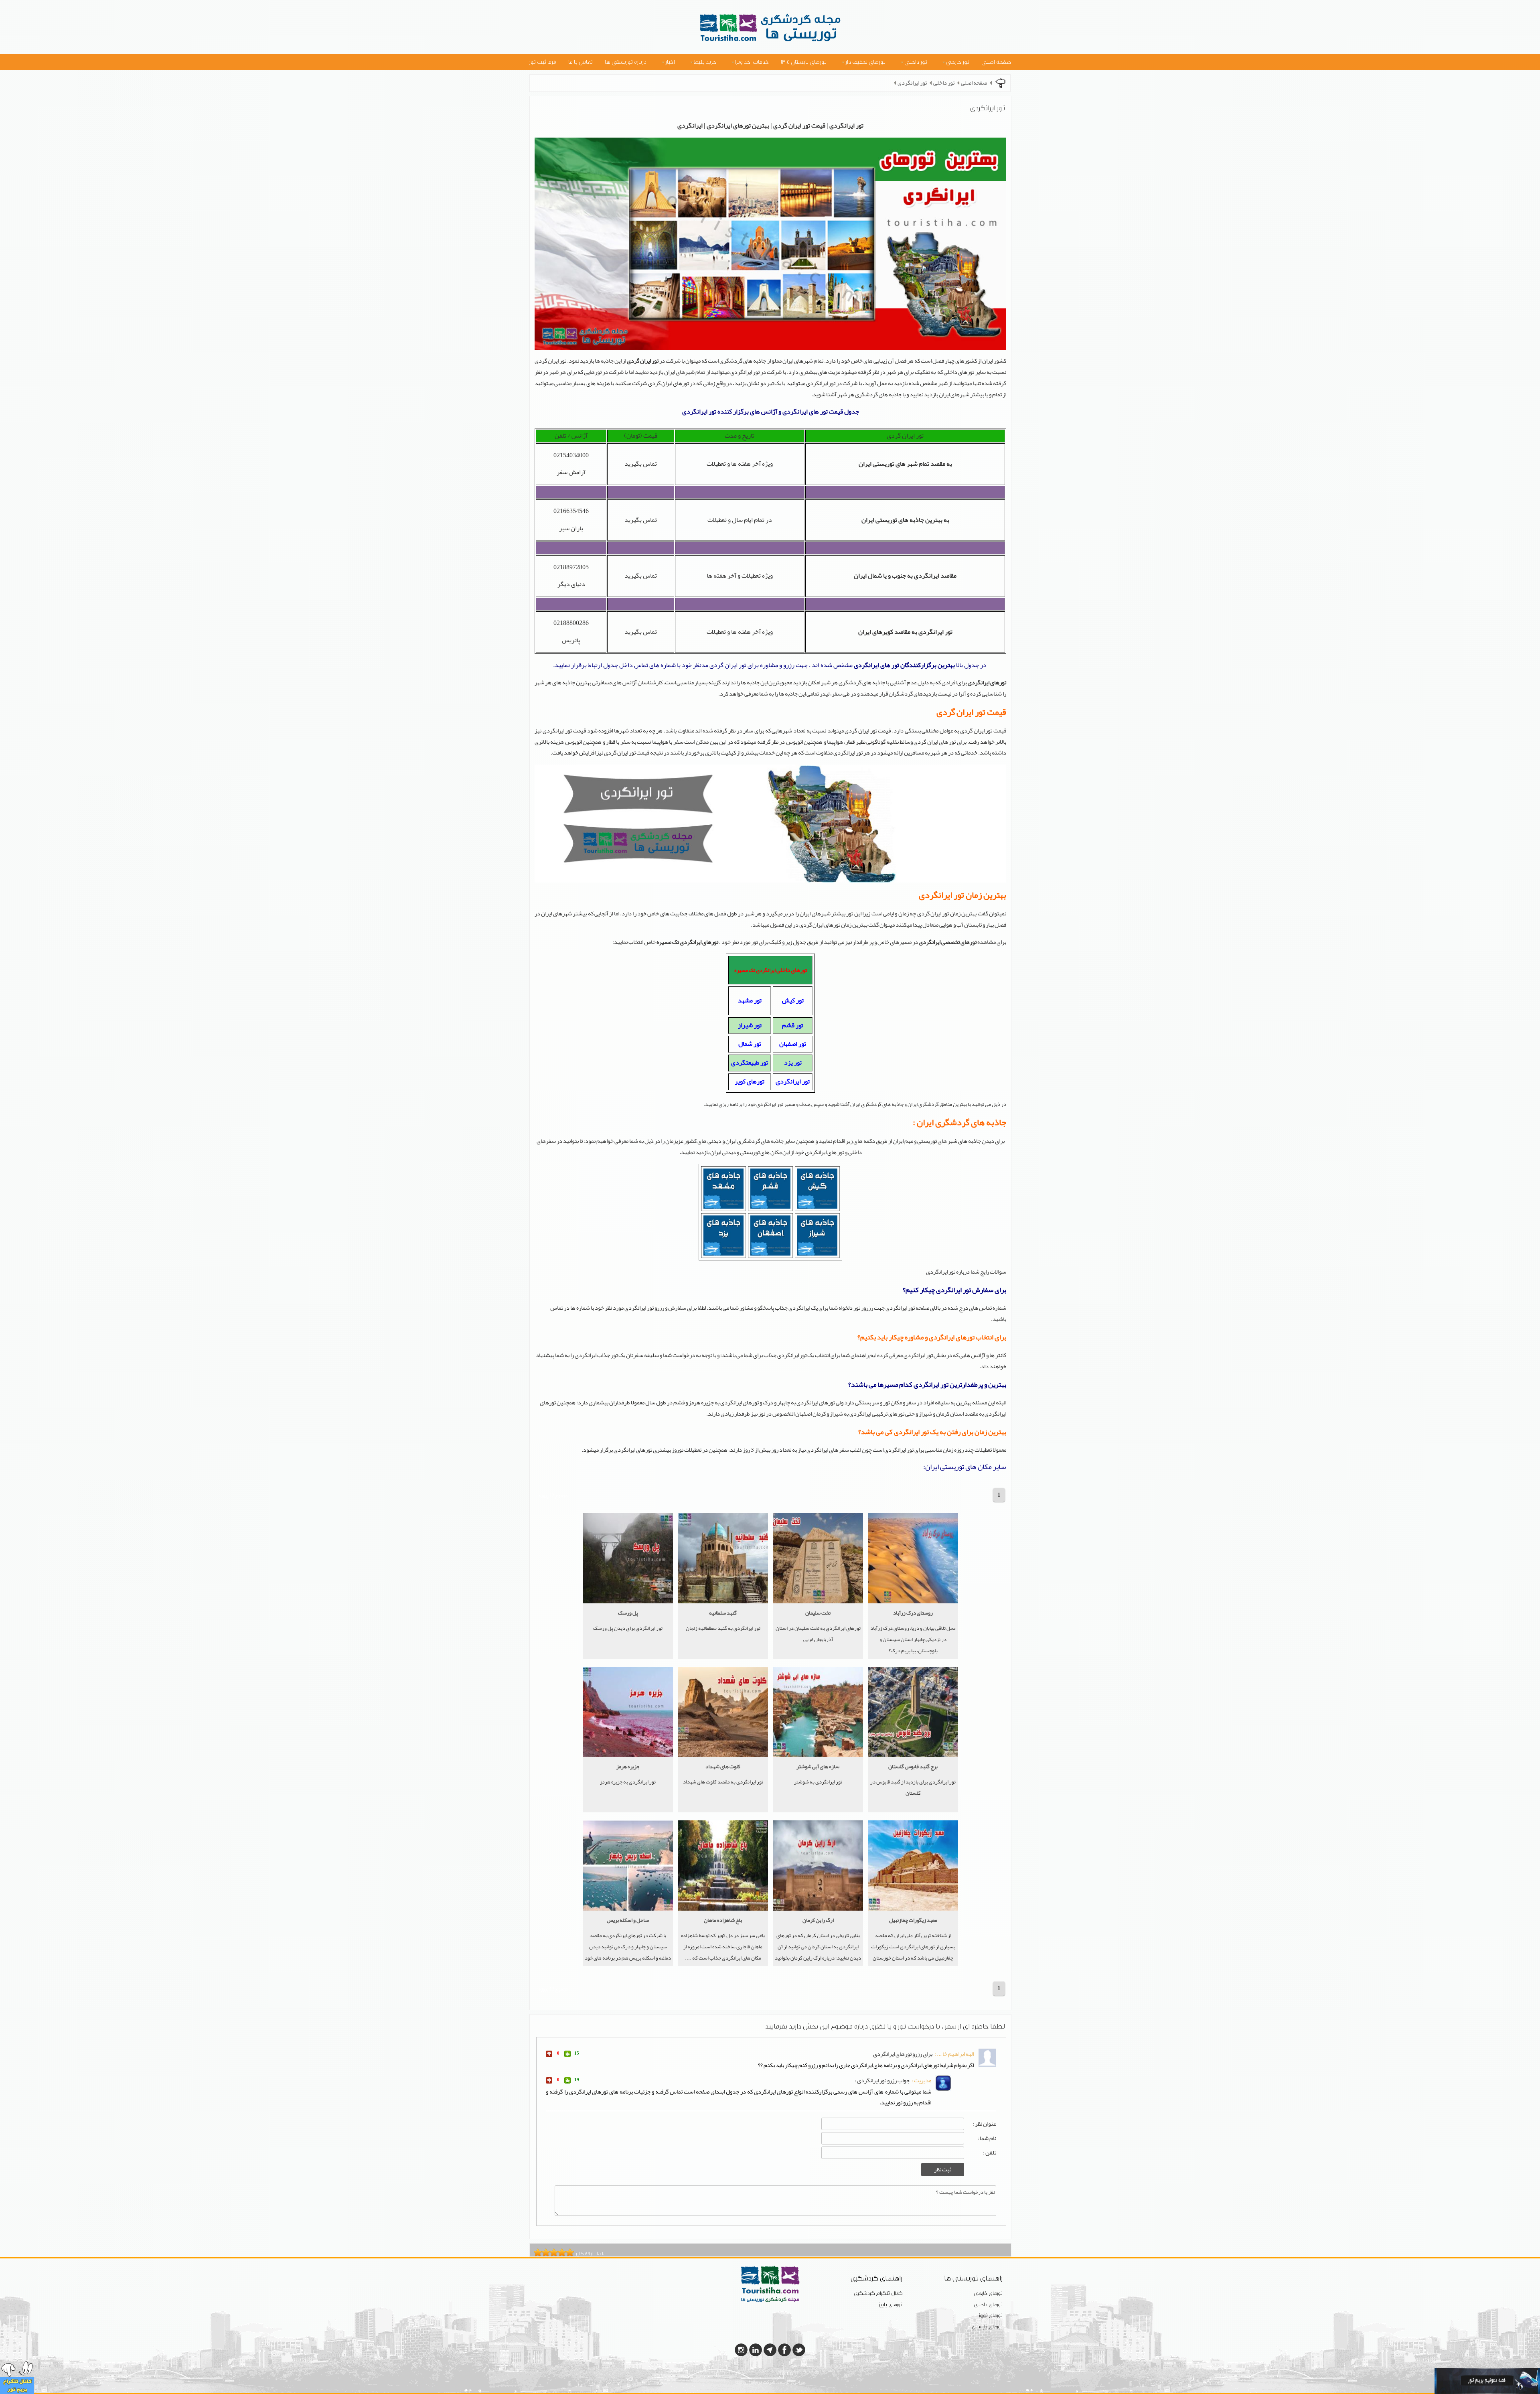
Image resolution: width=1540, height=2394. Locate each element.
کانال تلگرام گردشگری (878, 2294)
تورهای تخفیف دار (865, 62)
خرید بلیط (705, 62)
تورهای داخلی (988, 2305)
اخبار (670, 62)
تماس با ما (581, 62)
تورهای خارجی (988, 2294)
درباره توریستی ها (626, 62)
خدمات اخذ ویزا (752, 62)
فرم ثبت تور (543, 62)
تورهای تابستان (987, 2327)
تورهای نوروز (991, 2316)
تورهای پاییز (891, 2305)
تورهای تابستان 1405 (804, 62)
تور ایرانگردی (912, 83)
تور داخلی (916, 62)
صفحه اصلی (996, 62)
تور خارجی (958, 62)
